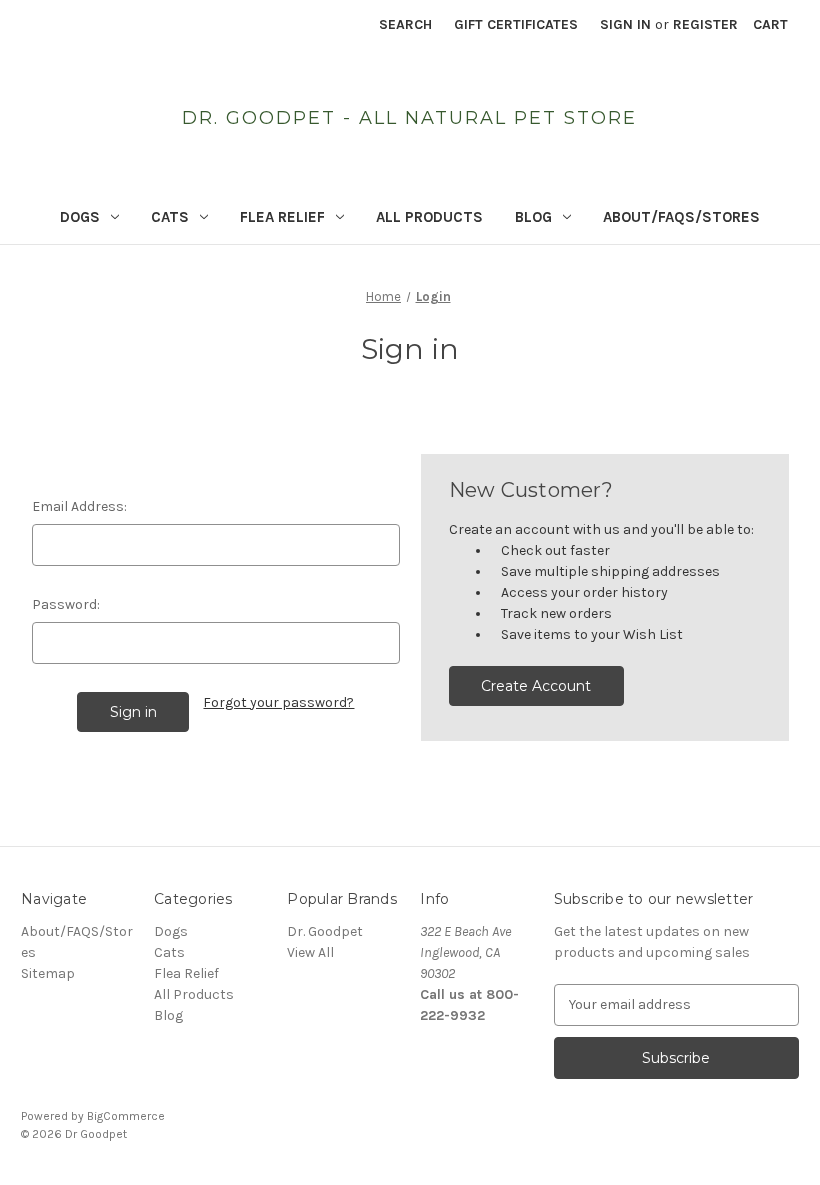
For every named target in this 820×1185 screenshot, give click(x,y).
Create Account (536, 686)
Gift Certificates (516, 24)
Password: (66, 604)
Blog (533, 217)
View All (310, 952)
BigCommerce (126, 1116)
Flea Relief (282, 217)
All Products (429, 217)
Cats (170, 217)
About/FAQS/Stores (681, 217)
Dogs (80, 217)
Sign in (625, 24)
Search (405, 24)
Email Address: (79, 506)
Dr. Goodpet (325, 931)
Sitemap (48, 973)
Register (705, 24)
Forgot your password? (278, 702)
